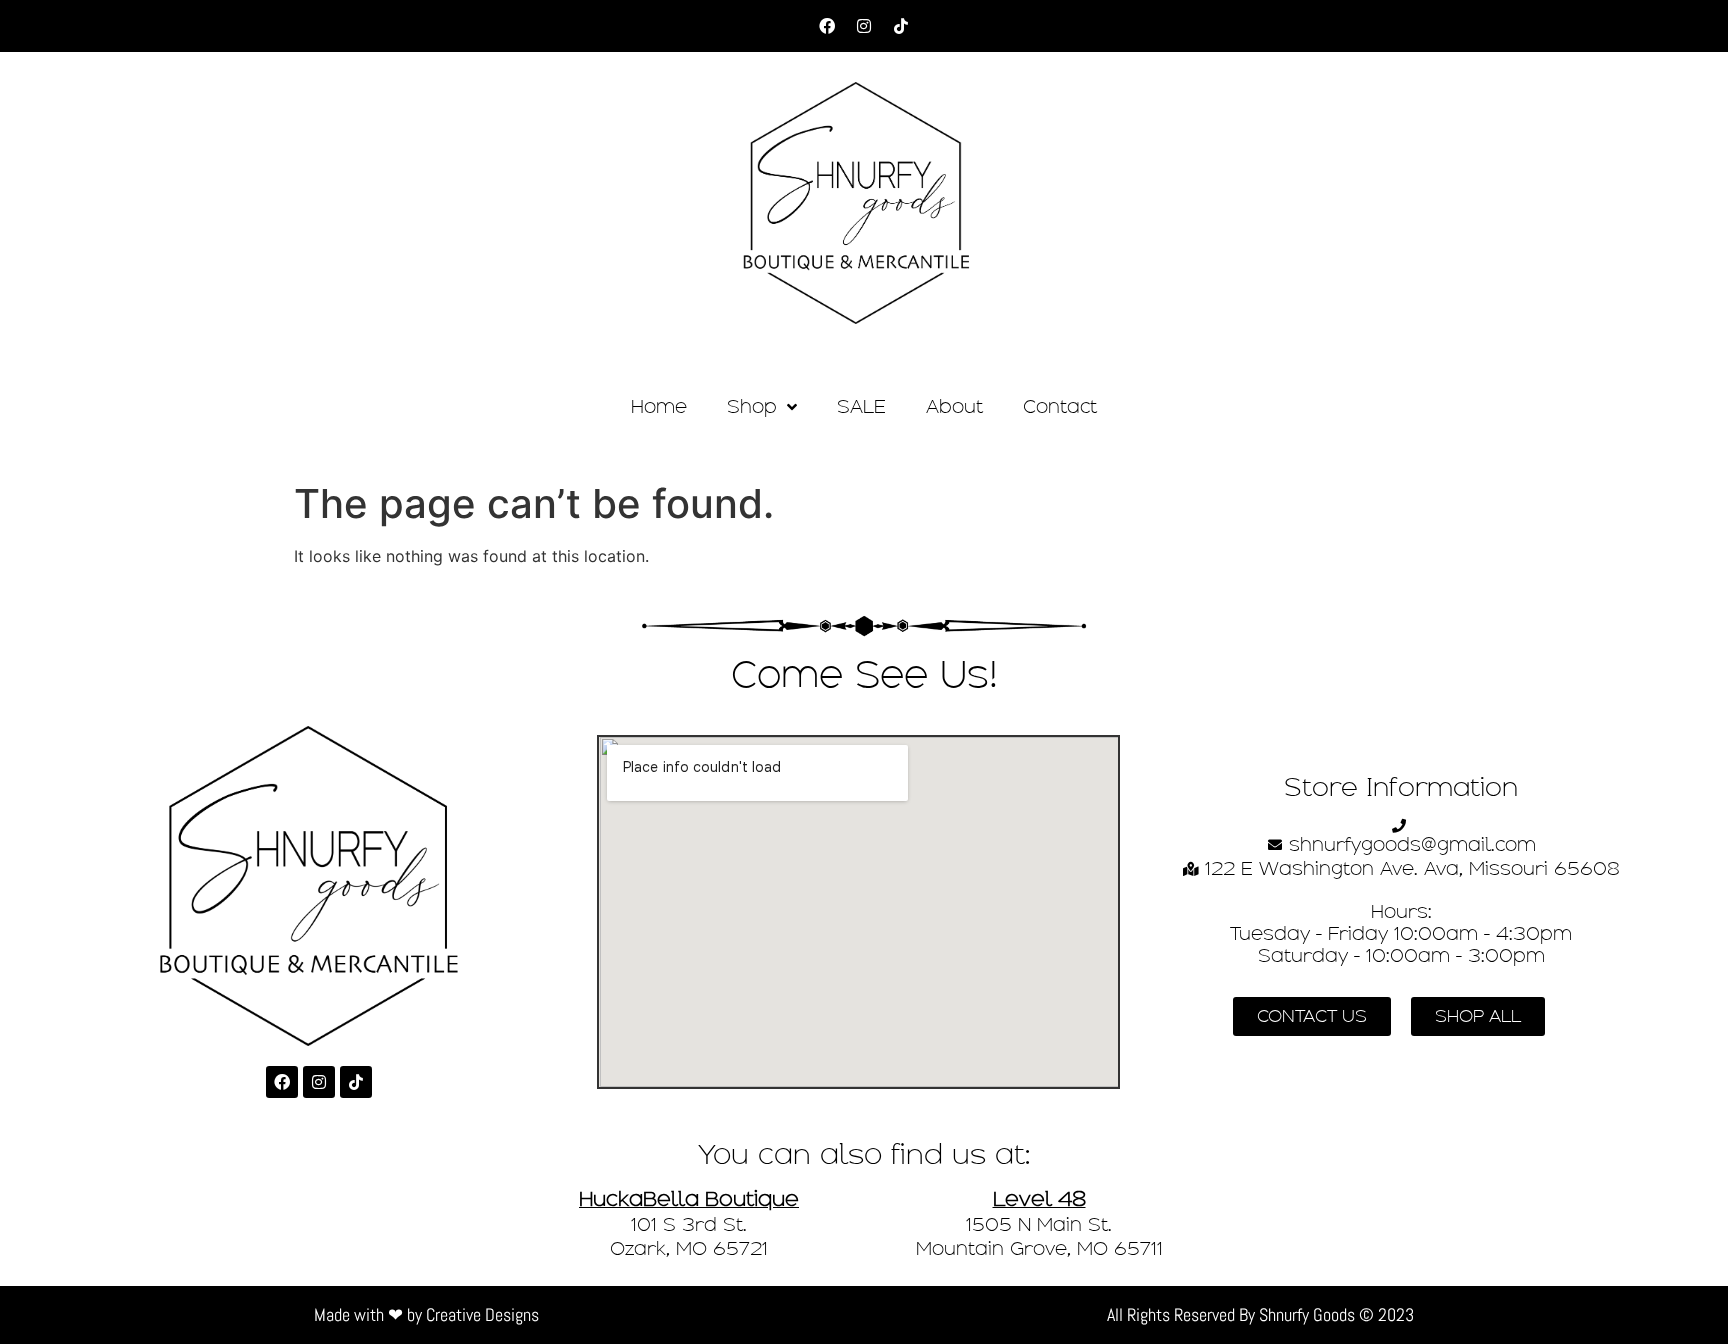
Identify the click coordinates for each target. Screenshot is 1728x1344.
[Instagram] (864, 26)
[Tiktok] (901, 26)
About (954, 406)
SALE (861, 406)
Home (659, 406)
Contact (1060, 406)
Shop (752, 406)
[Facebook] (827, 26)
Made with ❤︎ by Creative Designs (426, 1314)
